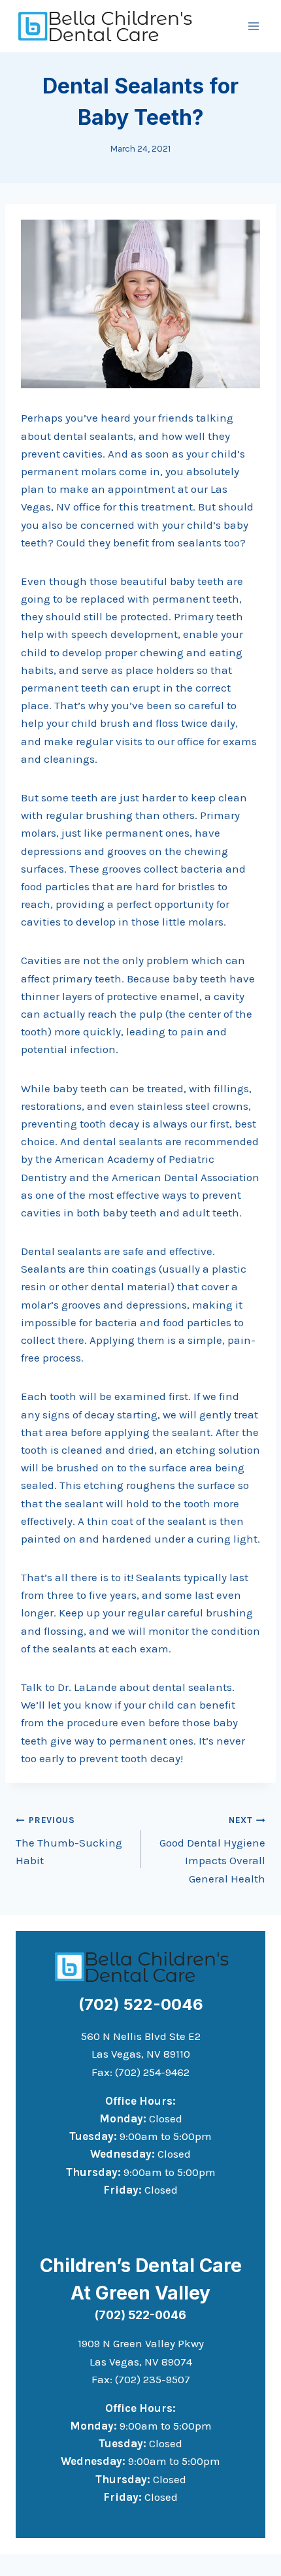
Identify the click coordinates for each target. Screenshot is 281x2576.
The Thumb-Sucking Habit (69, 1841)
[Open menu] (253, 26)
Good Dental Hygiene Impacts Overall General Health (212, 1850)
